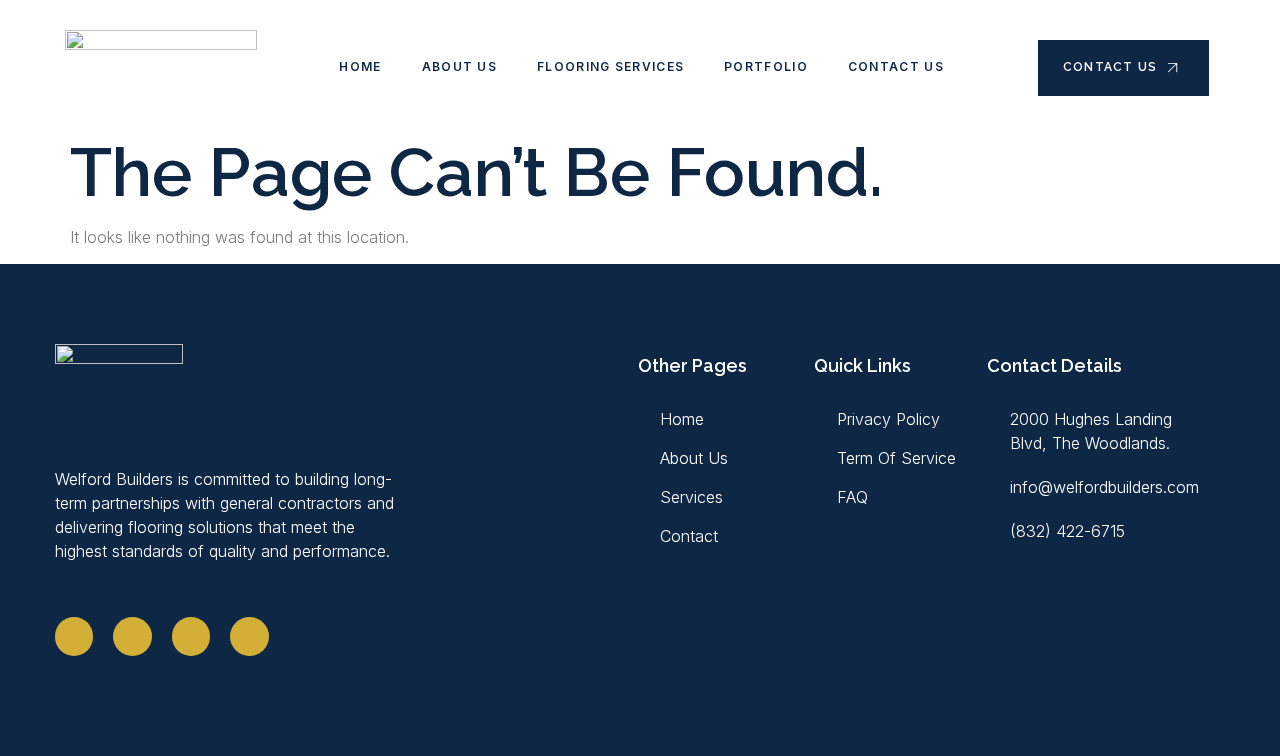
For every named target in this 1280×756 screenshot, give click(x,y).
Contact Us (896, 66)
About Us (459, 66)
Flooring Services (610, 66)
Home (360, 66)
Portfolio (766, 66)
